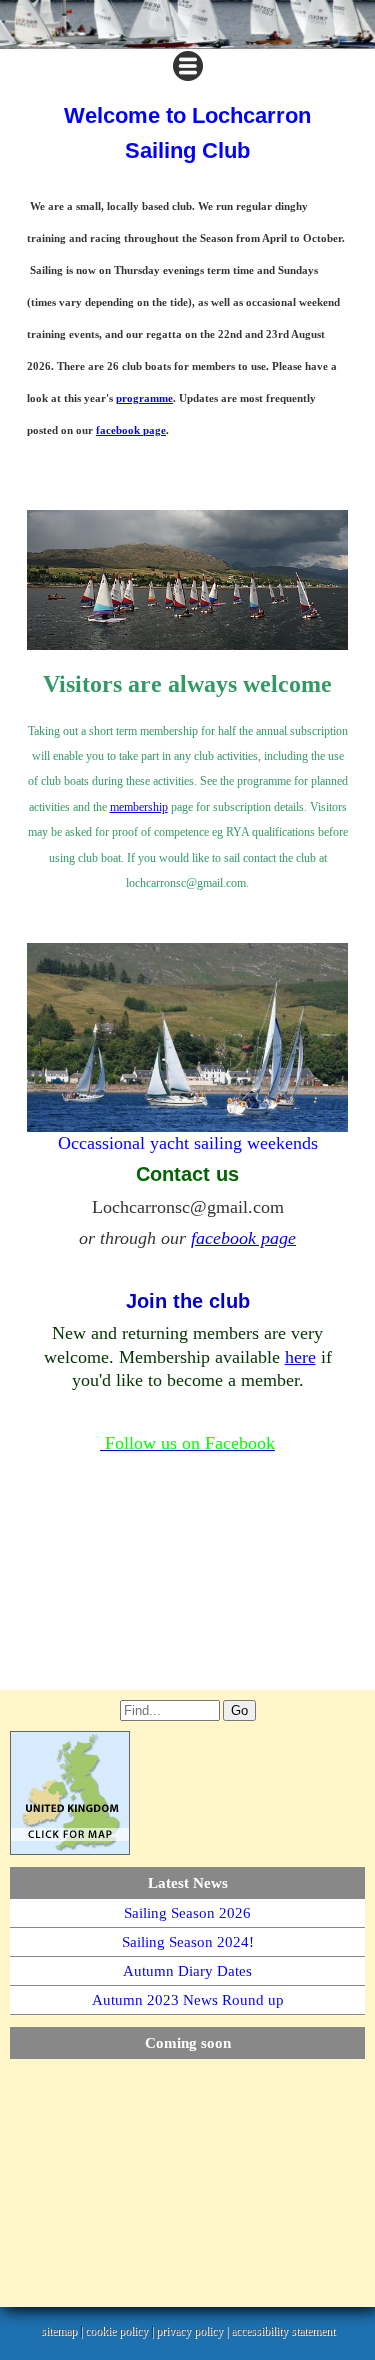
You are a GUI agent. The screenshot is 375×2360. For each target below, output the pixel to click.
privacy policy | (193, 2331)
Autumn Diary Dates (187, 1971)
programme (144, 398)
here (300, 1357)
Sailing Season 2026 (187, 1913)
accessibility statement (283, 2331)
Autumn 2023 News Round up (188, 2000)
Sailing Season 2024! (188, 1942)
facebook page (131, 430)
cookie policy (116, 2331)
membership (139, 807)
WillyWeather (100, 2287)
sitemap (59, 2331)
